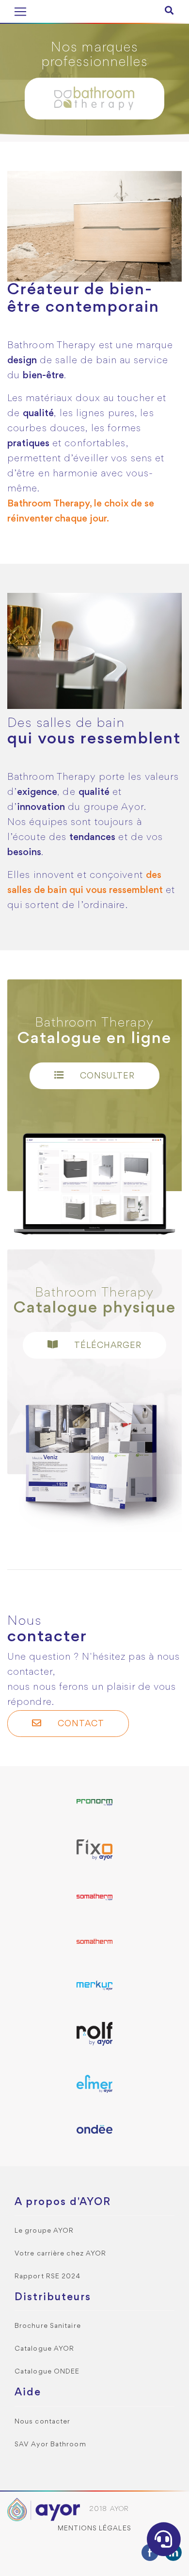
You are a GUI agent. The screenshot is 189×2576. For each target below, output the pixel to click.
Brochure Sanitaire (48, 2326)
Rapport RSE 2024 (48, 2277)
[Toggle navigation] (20, 12)
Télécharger (107, 1346)
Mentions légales (94, 2529)
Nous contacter (42, 2422)
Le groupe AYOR (44, 2231)
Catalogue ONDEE (47, 2372)
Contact (80, 1724)
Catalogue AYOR (44, 2349)
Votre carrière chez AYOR (60, 2254)
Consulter (106, 1076)
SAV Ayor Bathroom (50, 2445)
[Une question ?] (164, 2539)
